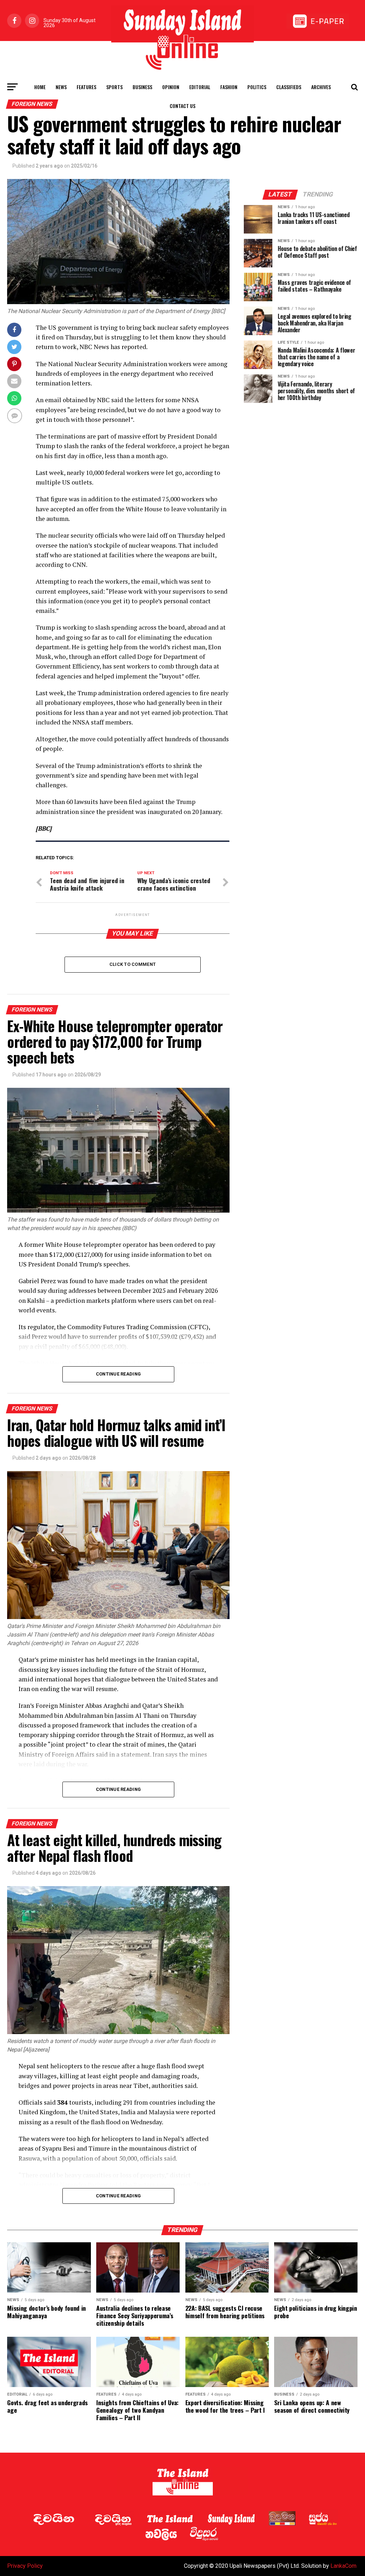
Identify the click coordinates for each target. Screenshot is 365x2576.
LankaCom (343, 2566)
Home (40, 87)
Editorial (200, 87)
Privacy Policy (25, 2566)
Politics (257, 87)
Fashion (229, 87)
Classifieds (289, 87)
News (61, 87)
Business (142, 87)
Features (86, 87)
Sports (114, 87)
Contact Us (182, 106)
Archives (321, 87)
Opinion (171, 87)
